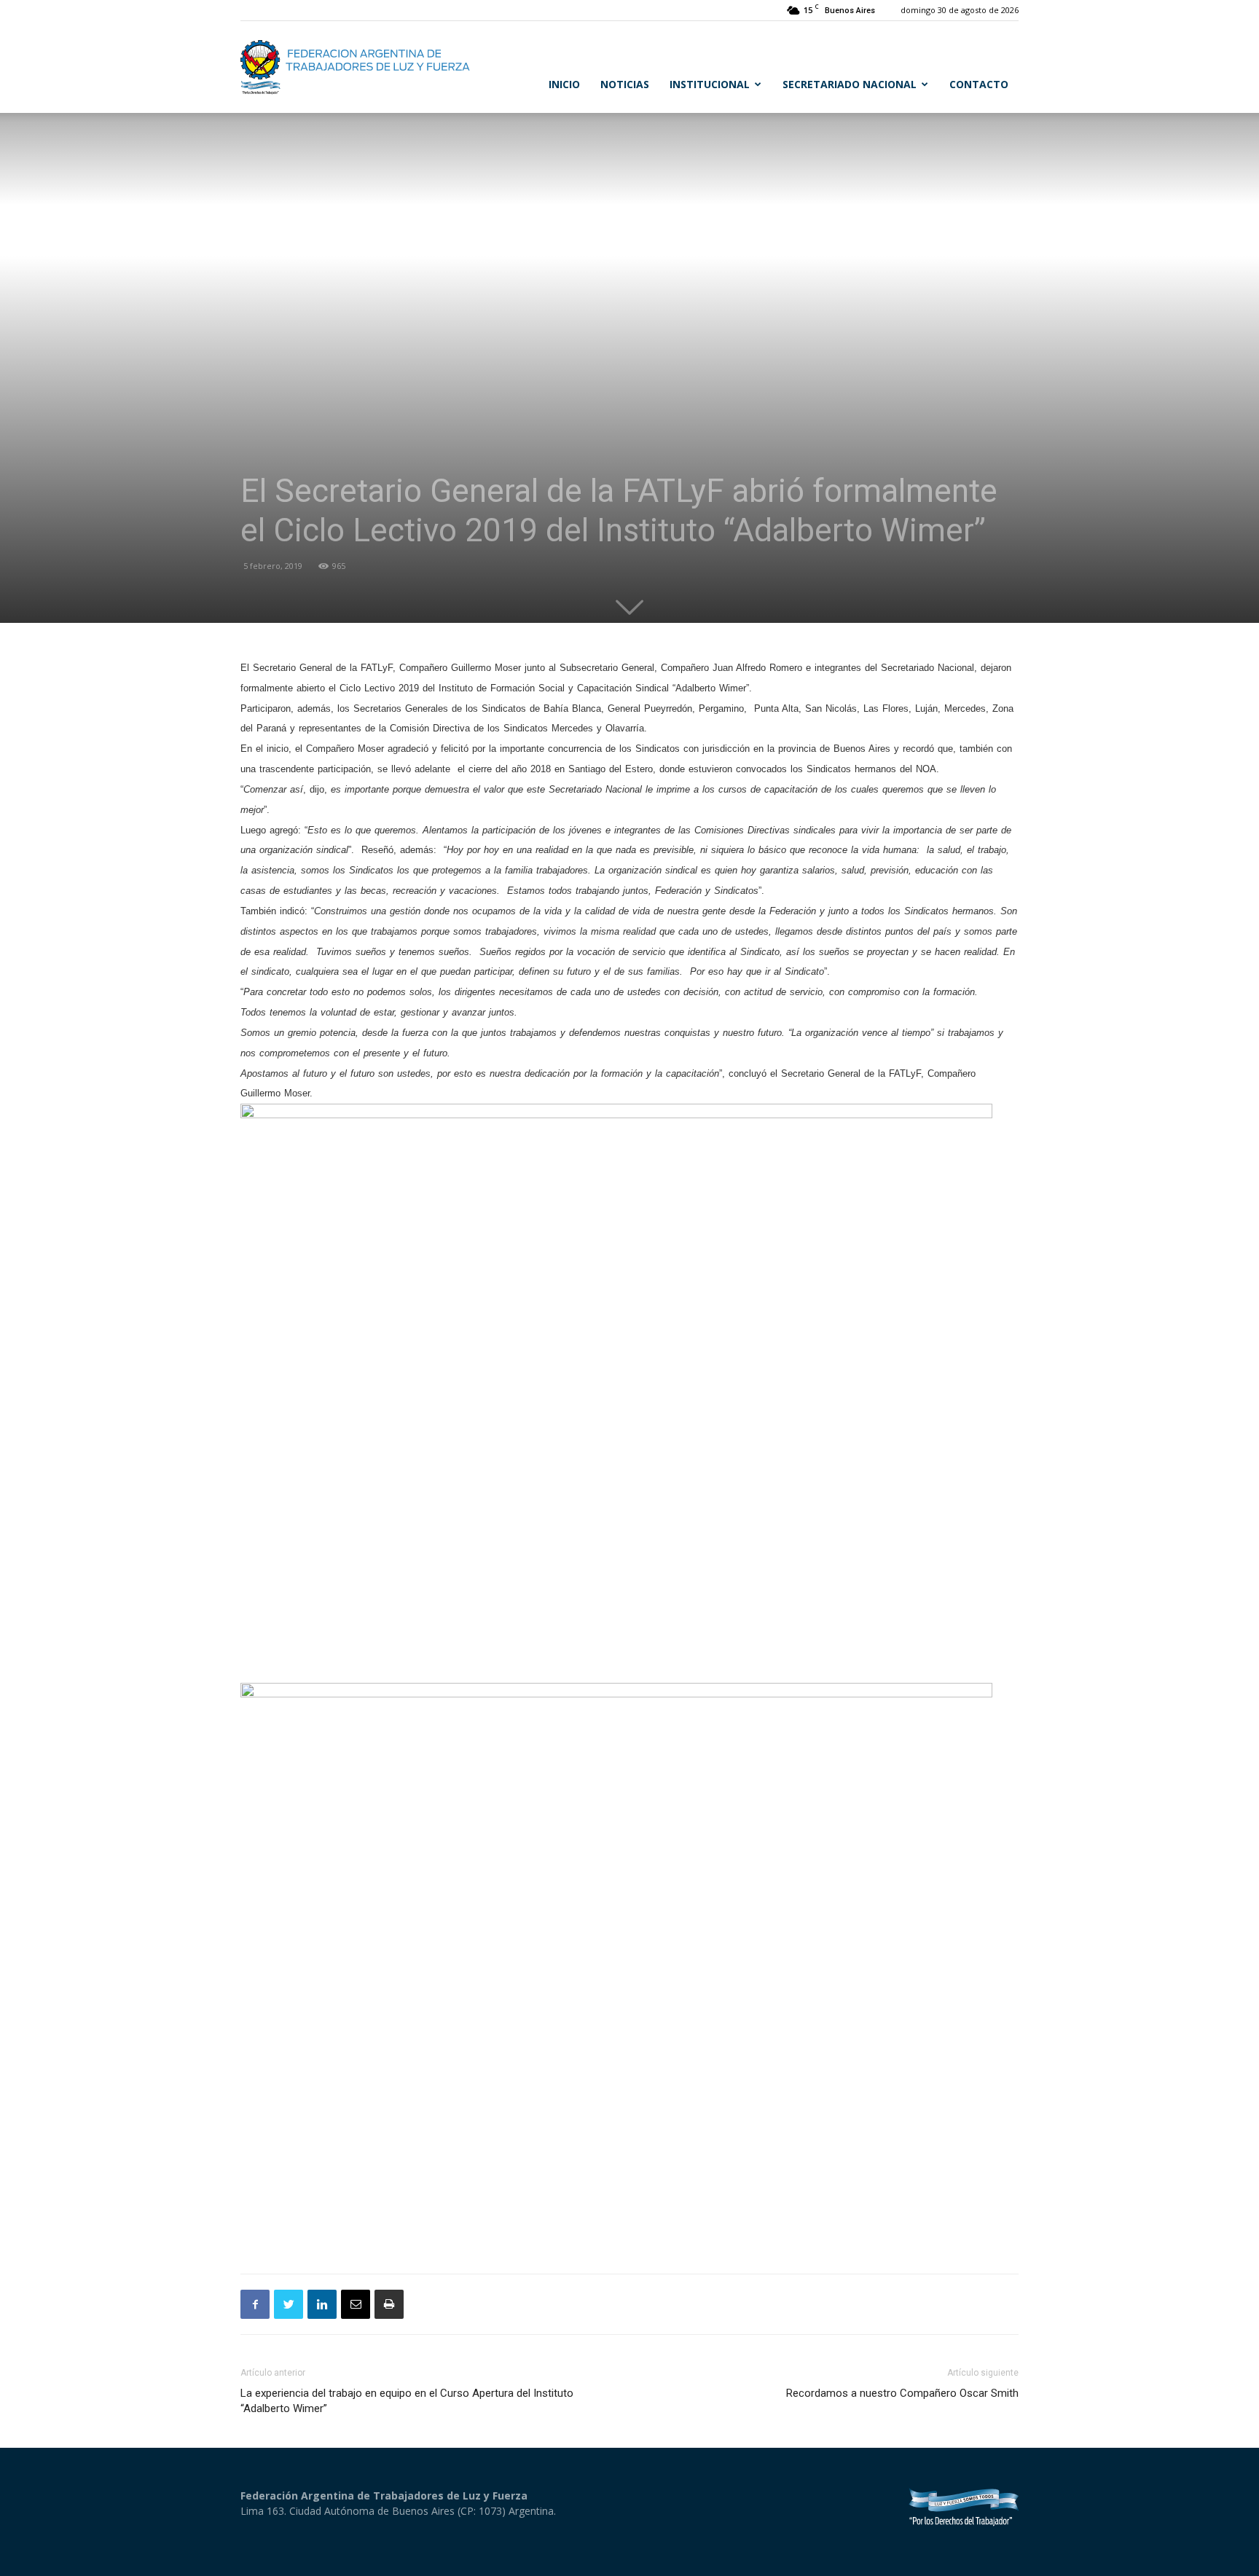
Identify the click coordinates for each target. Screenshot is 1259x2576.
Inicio (564, 84)
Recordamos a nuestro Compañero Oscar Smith (902, 2393)
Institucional (710, 84)
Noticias (625, 84)
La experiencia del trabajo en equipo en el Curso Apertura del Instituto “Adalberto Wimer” (407, 2401)
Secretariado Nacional (850, 84)
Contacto (979, 84)
